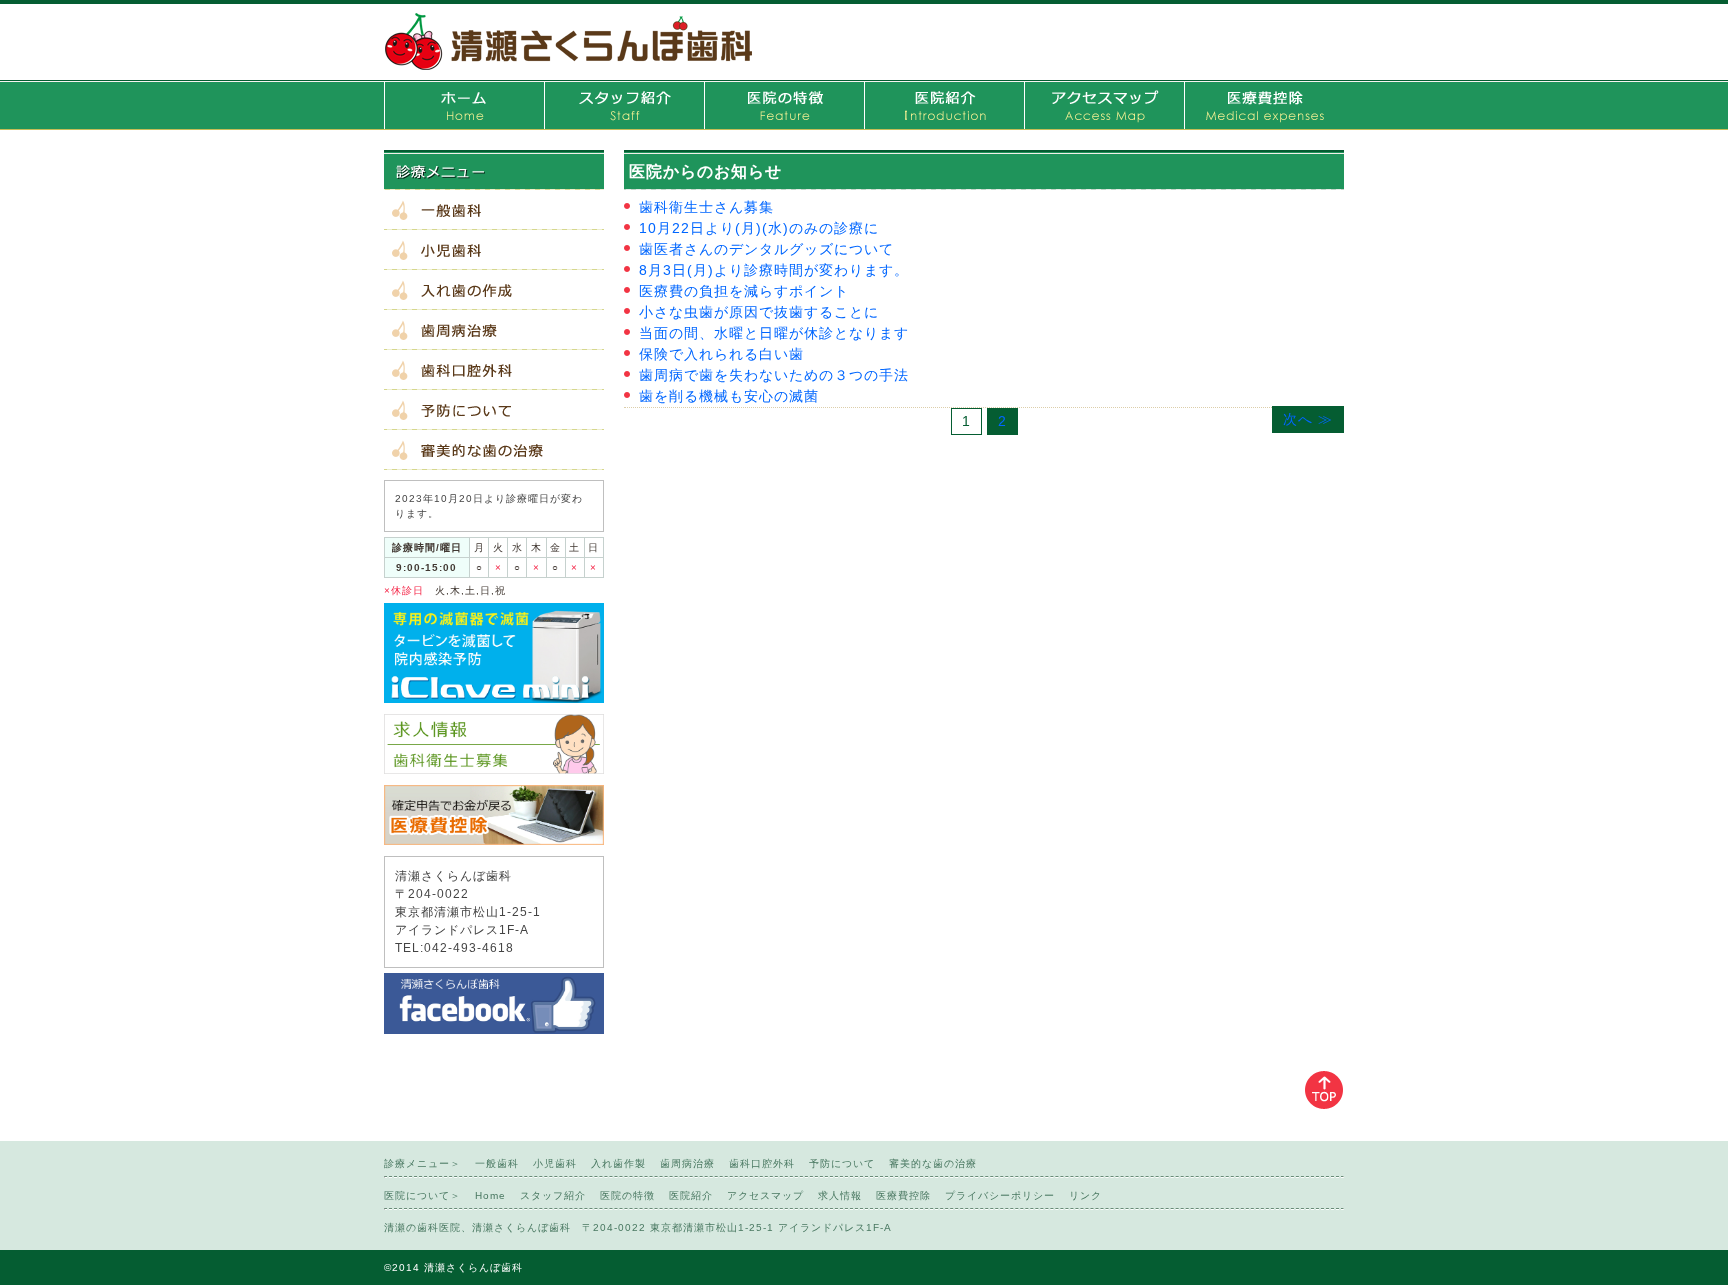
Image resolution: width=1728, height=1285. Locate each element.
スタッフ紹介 (624, 105)
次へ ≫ (1308, 419)
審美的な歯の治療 (494, 450)
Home (490, 1195)
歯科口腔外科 (494, 370)
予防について (494, 410)
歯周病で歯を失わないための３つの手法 (774, 375)
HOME (464, 105)
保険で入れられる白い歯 (721, 354)
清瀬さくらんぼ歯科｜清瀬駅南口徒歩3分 (569, 40)
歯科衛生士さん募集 (706, 207)
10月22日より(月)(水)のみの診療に (759, 228)
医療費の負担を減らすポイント (744, 291)
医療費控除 (1264, 105)
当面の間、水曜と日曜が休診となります (774, 333)
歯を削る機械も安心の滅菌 (729, 396)
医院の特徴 (784, 105)
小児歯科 (494, 250)
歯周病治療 (494, 330)
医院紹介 (944, 105)
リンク (1085, 1195)
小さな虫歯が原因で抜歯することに (759, 312)
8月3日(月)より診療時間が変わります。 (774, 270)
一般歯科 (494, 210)
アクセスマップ (1104, 105)
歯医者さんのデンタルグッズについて (766, 249)
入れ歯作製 (494, 290)
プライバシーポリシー (1000, 1195)
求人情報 (840, 1195)
